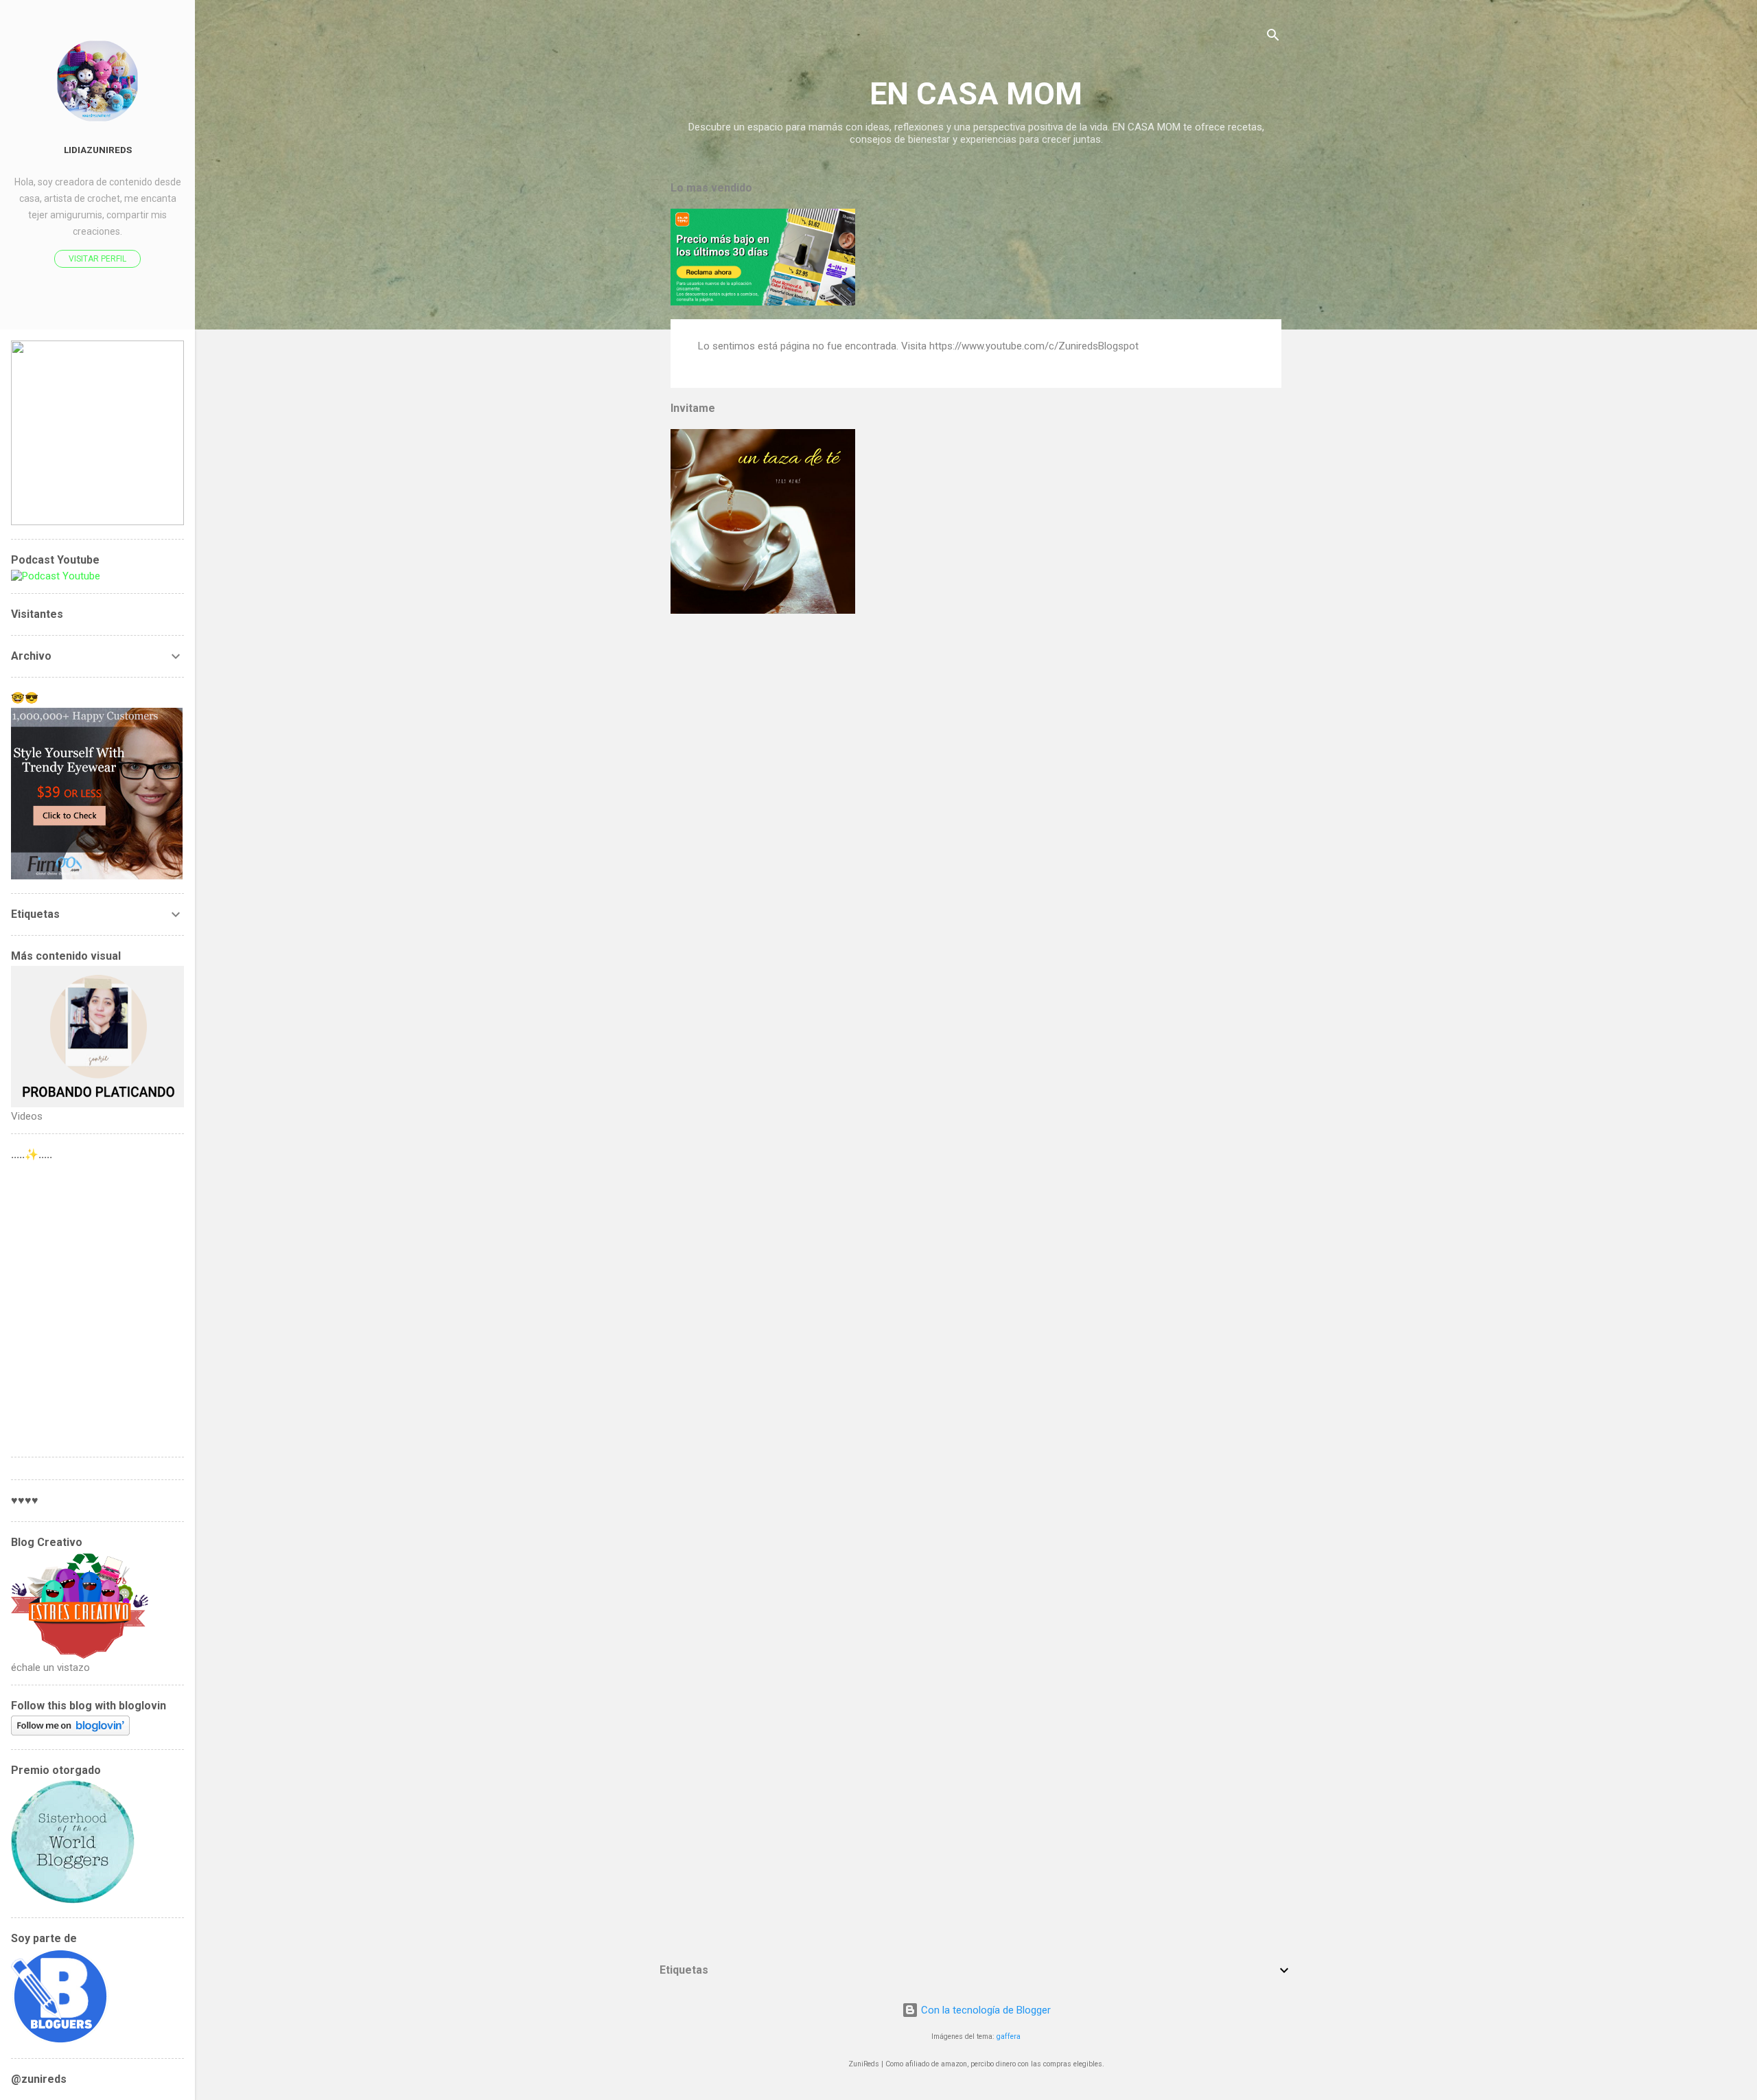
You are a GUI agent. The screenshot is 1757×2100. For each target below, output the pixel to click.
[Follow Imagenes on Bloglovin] (70, 1732)
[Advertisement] (97, 1305)
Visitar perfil (97, 259)
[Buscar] (1273, 37)
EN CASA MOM (976, 94)
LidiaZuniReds (98, 150)
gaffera (1009, 2036)
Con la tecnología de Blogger (985, 2010)
